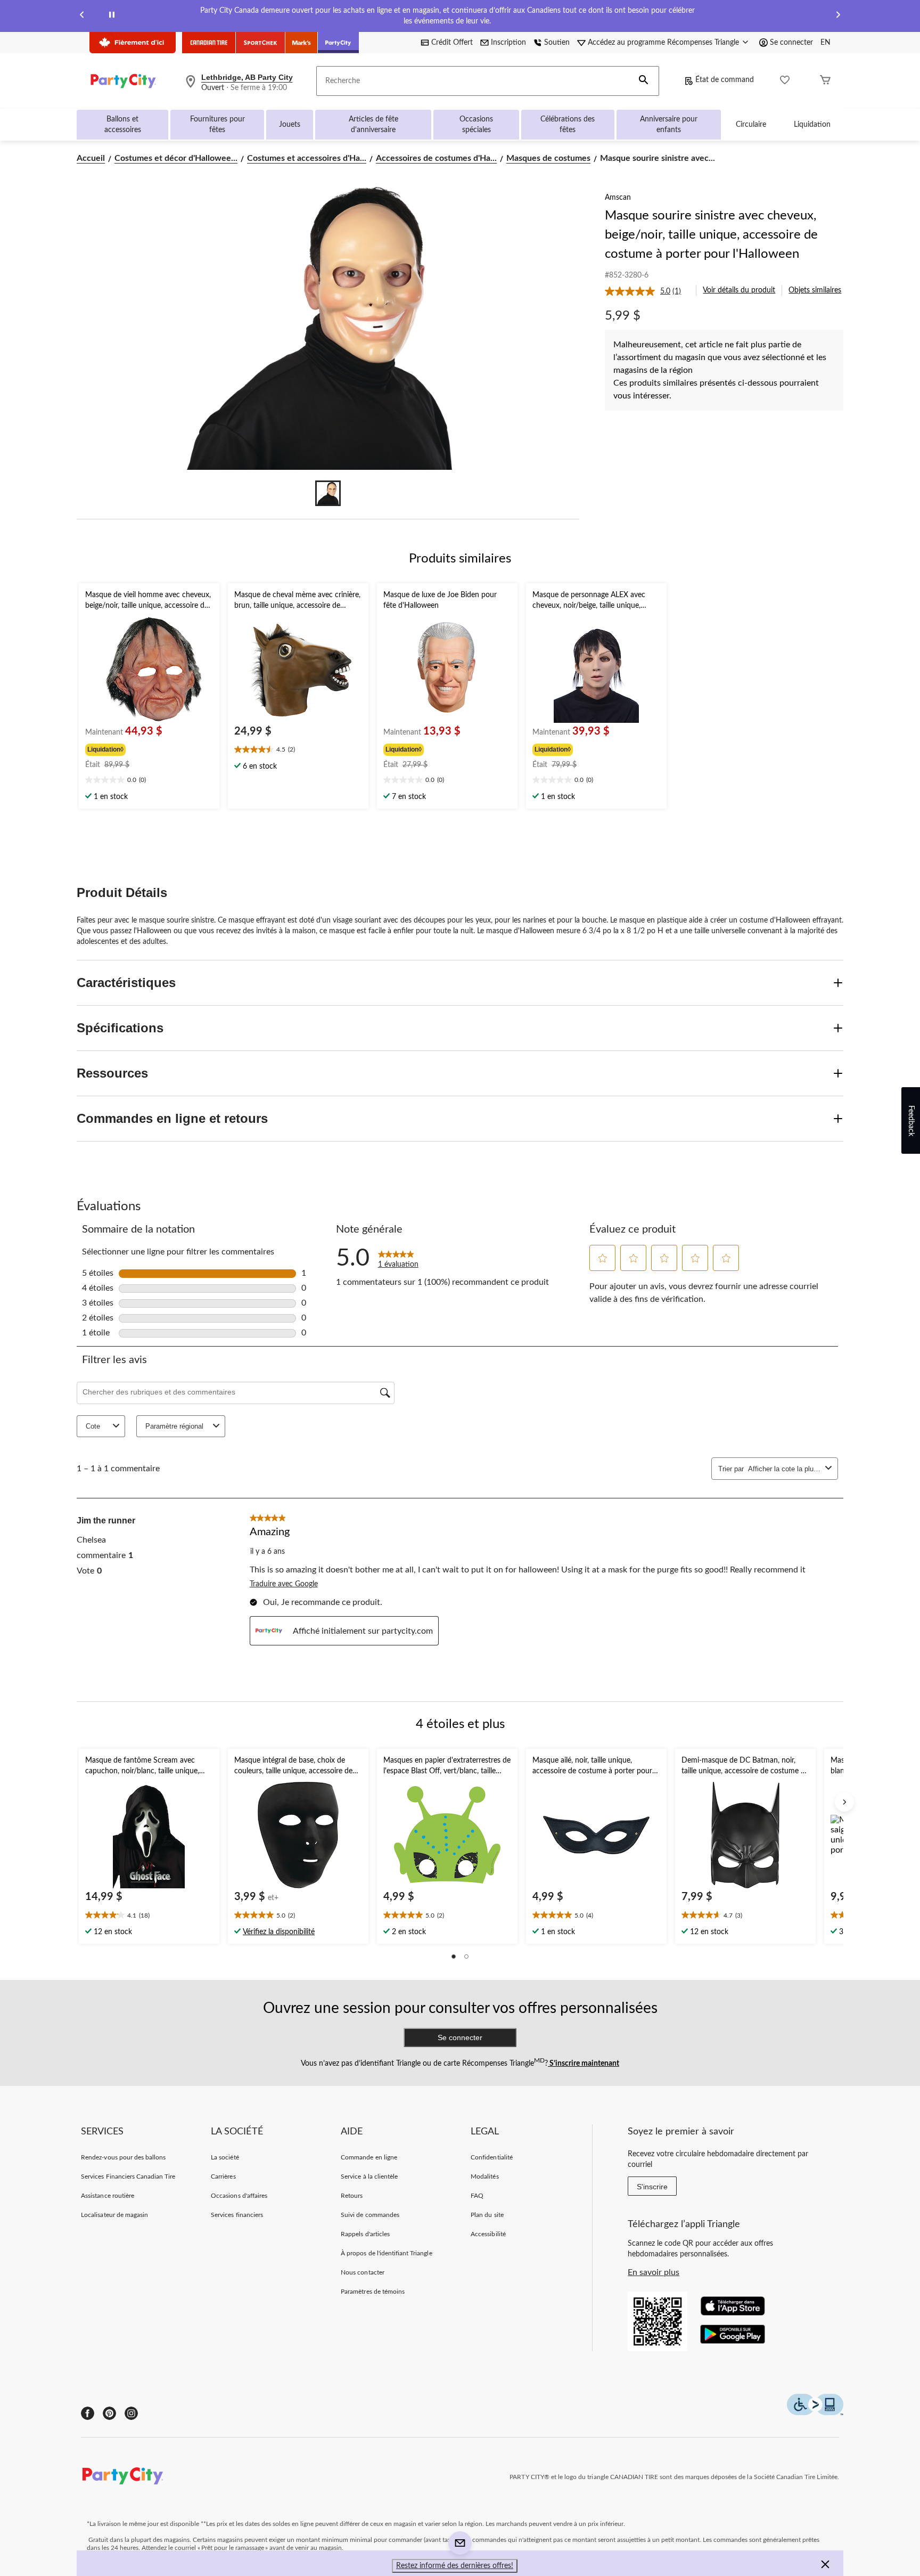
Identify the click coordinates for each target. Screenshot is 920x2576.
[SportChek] (261, 43)
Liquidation (812, 125)
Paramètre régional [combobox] (174, 1426)
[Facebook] (88, 2413)
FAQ (477, 2196)
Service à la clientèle (369, 2176)
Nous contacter (363, 2272)
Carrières (223, 2176)
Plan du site (487, 2215)
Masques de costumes (548, 158)
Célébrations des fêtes (568, 125)
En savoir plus (654, 2272)
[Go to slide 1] (328, 493)
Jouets (290, 125)
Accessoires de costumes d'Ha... (436, 158)
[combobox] (785, 1469)
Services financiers (237, 2215)
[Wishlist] (785, 81)
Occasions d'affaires (239, 2196)
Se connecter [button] (791, 43)
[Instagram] (131, 2413)
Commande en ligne (369, 2157)
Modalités (484, 2176)
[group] (148, 748)
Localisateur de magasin (114, 2215)
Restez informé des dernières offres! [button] (455, 2566)
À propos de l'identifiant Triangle (386, 2253)
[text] (149, 781)
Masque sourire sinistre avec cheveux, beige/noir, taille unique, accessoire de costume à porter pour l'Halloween (711, 235)
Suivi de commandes (370, 2215)
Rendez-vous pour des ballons (123, 2157)
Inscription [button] (508, 43)
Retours (352, 2196)
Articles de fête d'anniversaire (373, 125)
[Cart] (825, 81)
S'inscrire (652, 2187)
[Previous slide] (82, 16)
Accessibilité (488, 2234)
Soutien (557, 43)
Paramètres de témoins (373, 2292)
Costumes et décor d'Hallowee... (176, 158)
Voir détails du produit (739, 290)
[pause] (112, 16)
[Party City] (338, 43)
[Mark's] (302, 43)
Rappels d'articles (365, 2234)
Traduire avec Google (284, 1584)
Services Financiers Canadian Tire (128, 2176)
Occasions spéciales (476, 125)
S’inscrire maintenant (584, 2064)
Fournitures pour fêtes (217, 125)
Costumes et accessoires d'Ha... (307, 158)
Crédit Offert (452, 43)
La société (225, 2157)
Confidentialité (492, 2157)
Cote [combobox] (93, 1426)
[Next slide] (838, 16)
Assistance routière (108, 2196)
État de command (725, 80)
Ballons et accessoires (123, 125)
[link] (647, 291)
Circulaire (751, 125)
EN (825, 43)
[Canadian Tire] (209, 43)
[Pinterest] (109, 2413)
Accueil (91, 158)
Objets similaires (815, 290)
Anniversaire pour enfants (669, 125)
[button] (644, 81)
